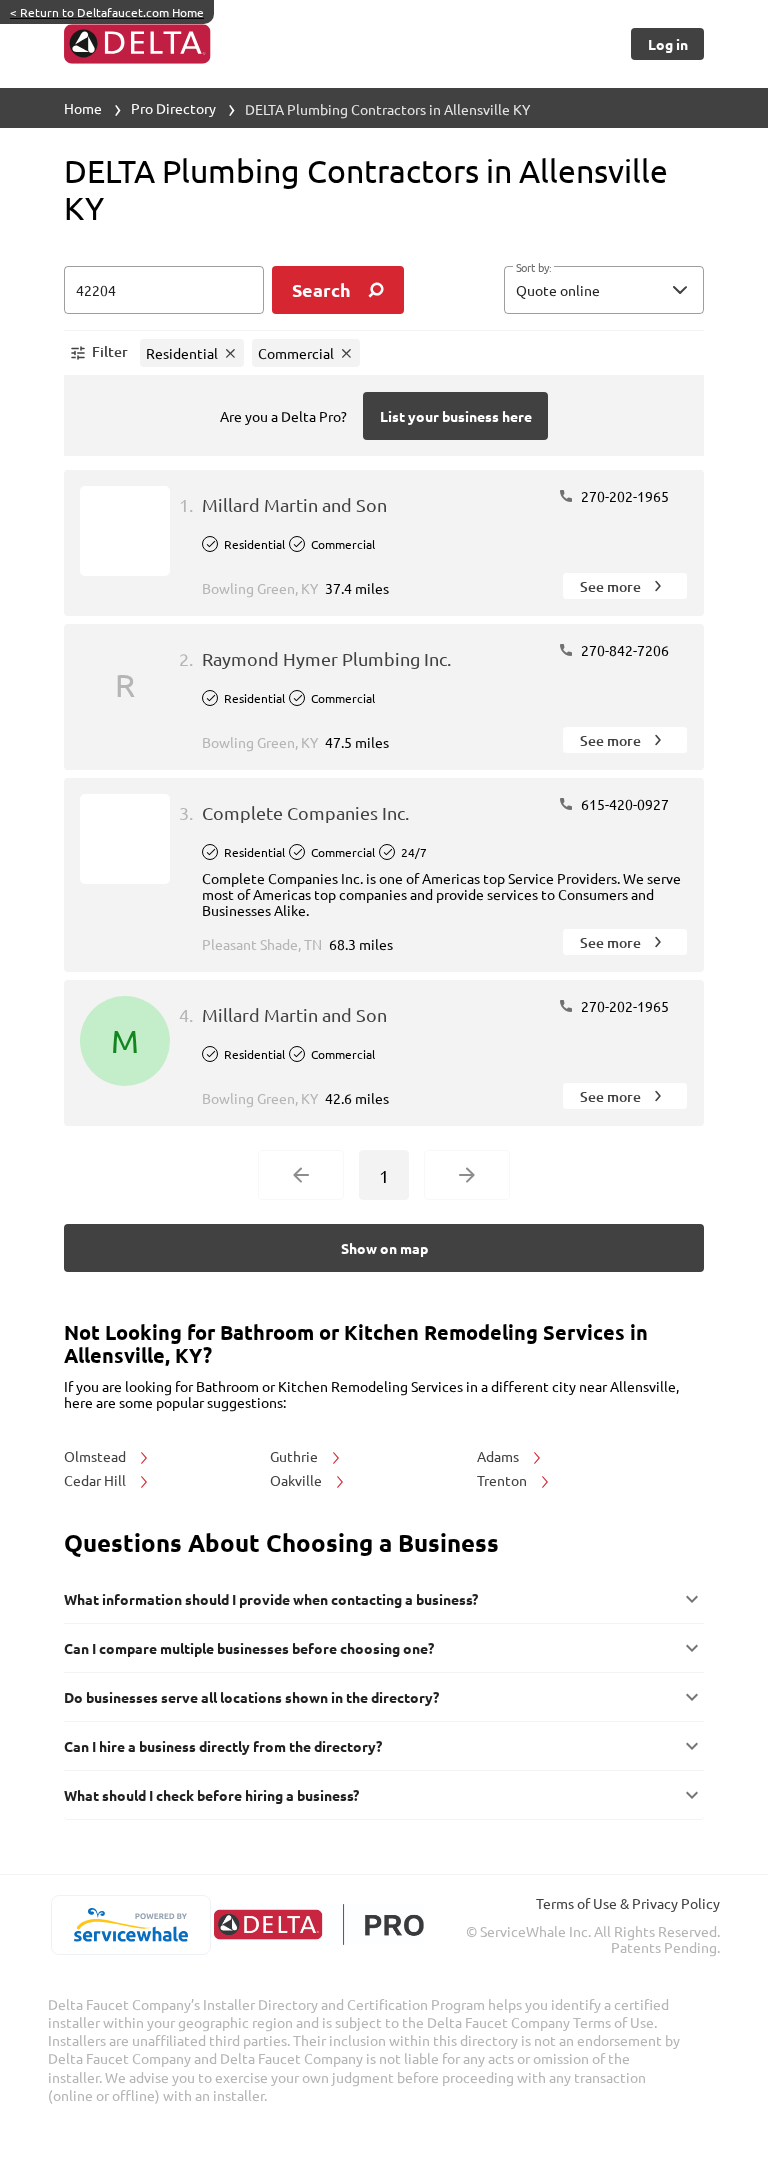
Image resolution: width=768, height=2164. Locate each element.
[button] (604, 290)
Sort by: (533, 268)
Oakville (297, 1480)
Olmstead (96, 1456)
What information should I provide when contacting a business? (271, 1599)
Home (83, 108)
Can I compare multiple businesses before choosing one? (249, 1648)
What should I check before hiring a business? (211, 1795)
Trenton (503, 1480)
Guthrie (295, 1456)
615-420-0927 (623, 804)
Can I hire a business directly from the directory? (223, 1746)
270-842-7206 (623, 650)
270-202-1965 (623, 496)
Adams (499, 1456)
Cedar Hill (96, 1480)
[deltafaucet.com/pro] (318, 1924)
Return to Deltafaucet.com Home (107, 12)
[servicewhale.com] (130, 1925)
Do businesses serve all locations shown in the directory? (251, 1697)
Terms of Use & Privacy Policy (628, 1903)
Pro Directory (173, 108)
